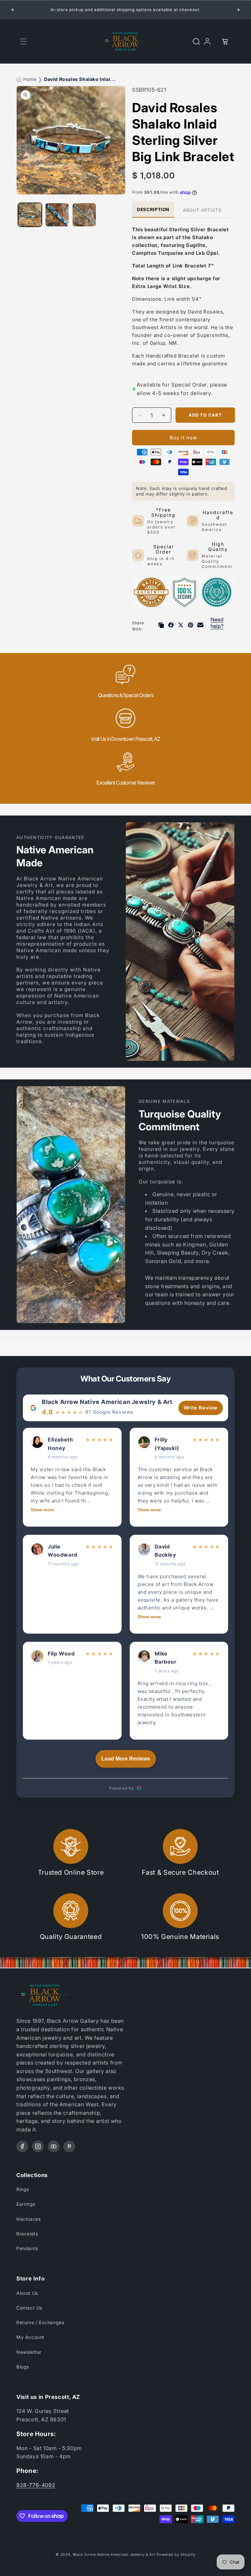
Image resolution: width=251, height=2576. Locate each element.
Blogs (23, 2367)
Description (153, 209)
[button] (24, 41)
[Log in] (210, 41)
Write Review (201, 1408)
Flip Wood (61, 1654)
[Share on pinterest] (191, 626)
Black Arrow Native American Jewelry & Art (107, 1402)
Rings (23, 2189)
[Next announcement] (238, 10)
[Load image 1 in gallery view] (30, 215)
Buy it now (183, 438)
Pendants (27, 2248)
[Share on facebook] (171, 626)
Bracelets (27, 2234)
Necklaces (28, 2219)
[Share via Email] (200, 626)
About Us (27, 2293)
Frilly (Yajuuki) (167, 1444)
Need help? (217, 623)
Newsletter (29, 2352)
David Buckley (165, 1551)
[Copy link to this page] (161, 626)
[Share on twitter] (181, 626)
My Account (30, 2337)
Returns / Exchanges (40, 2322)
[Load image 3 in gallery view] (84, 215)
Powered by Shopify (176, 2554)
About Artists (202, 210)
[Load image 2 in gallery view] (57, 215)
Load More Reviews (126, 1759)
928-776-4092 (36, 2485)
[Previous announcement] (13, 10)
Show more (42, 1510)
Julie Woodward (63, 1551)
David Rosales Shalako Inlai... (80, 79)
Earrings (26, 2204)
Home (30, 79)
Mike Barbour (166, 1658)
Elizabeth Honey (60, 1444)
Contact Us (29, 2308)
